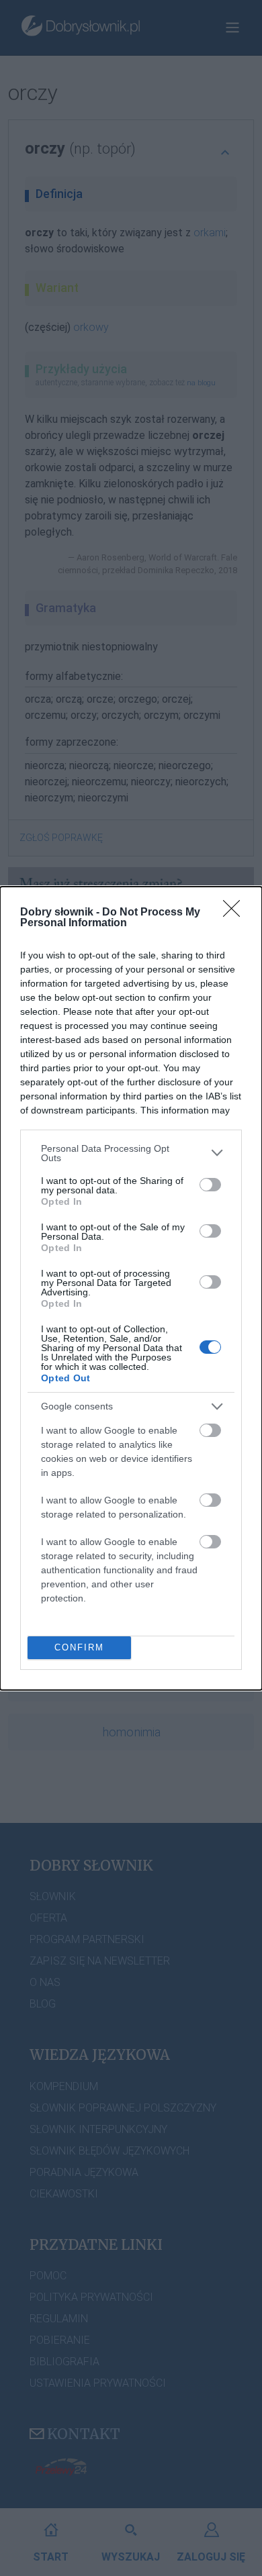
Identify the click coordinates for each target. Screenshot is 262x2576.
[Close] (236, 913)
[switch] (210, 1185)
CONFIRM (79, 1647)
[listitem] (131, 1153)
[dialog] (131, 1288)
